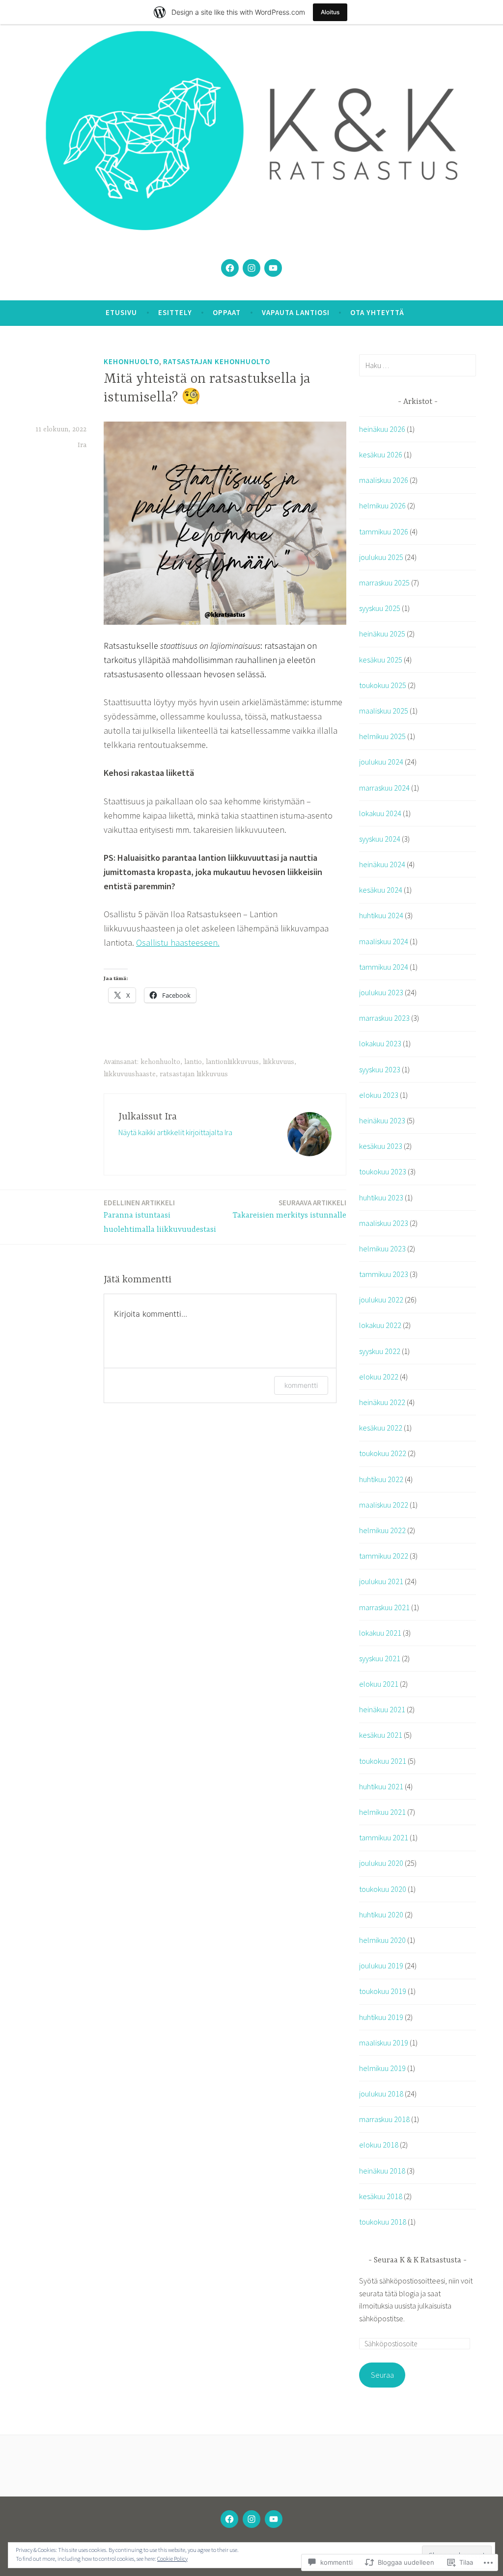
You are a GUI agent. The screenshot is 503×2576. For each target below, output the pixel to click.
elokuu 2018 (379, 2145)
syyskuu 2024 (380, 839)
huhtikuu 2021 (381, 1786)
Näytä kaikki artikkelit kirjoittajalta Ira (175, 1132)
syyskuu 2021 (380, 1658)
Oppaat (227, 312)
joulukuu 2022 (381, 1300)
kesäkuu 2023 (381, 1146)
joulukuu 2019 (381, 1965)
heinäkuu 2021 (382, 1709)
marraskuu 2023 (384, 1018)
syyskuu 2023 (380, 1069)
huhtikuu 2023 (381, 1197)
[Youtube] (273, 268)
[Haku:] (418, 365)
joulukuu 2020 (381, 1863)
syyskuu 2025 (380, 608)
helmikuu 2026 (382, 505)
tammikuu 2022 (384, 1556)
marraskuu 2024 (384, 788)
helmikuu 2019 (382, 2068)
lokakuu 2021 (380, 1633)
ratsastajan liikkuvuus (194, 1074)
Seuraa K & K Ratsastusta (418, 2260)
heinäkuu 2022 (382, 1402)
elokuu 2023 (379, 1095)
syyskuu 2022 (380, 1351)
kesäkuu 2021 (381, 1735)
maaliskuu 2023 (384, 1223)
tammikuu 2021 (384, 1837)
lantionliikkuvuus (232, 1062)
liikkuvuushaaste (130, 1074)
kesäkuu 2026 (381, 454)
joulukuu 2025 (381, 557)
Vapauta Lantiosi (296, 312)
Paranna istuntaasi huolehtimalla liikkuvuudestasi (160, 1216)
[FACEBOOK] (229, 2519)
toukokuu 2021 (383, 1761)
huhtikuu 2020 (381, 1914)
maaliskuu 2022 (384, 1505)
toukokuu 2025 (383, 685)
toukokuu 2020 (383, 1889)
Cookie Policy (172, 2559)
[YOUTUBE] (274, 2519)
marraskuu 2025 (384, 583)
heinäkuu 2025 (382, 634)
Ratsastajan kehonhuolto (217, 361)
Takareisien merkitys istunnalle (290, 1209)
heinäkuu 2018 (382, 2171)
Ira (82, 445)
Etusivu (121, 312)
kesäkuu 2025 (381, 660)
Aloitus (330, 12)
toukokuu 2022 (383, 1453)
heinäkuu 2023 (382, 1120)
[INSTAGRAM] (251, 2519)
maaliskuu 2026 (384, 480)
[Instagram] (251, 268)
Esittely (175, 312)
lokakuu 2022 (380, 1325)
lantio (193, 1062)
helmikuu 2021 (382, 1812)
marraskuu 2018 (384, 2119)
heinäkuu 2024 (382, 864)
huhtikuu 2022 (381, 1479)
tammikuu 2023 (384, 1274)
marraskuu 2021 (384, 1607)
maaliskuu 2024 (384, 941)
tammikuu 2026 (384, 531)
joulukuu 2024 (381, 762)
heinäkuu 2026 (382, 429)
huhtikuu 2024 (381, 915)
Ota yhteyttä (377, 312)
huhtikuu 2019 (381, 2017)
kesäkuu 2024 (381, 890)
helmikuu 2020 (382, 1940)
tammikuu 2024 (384, 967)
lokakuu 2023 (380, 1043)
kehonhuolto (131, 361)
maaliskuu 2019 (384, 2043)
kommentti (301, 1385)
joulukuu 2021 (381, 1581)
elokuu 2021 (379, 1684)
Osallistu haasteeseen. (178, 943)
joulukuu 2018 (381, 2094)
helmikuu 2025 (382, 736)
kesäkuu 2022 (381, 1428)
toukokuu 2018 (383, 2222)
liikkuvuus (279, 1062)
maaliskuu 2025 (384, 711)
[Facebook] (230, 268)
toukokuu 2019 (383, 1991)
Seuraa (382, 2375)
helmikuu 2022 (382, 1530)
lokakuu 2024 (380, 813)
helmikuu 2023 (382, 1248)
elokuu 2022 (379, 1377)
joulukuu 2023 (381, 992)
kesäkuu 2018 (381, 2196)
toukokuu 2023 (383, 1171)
